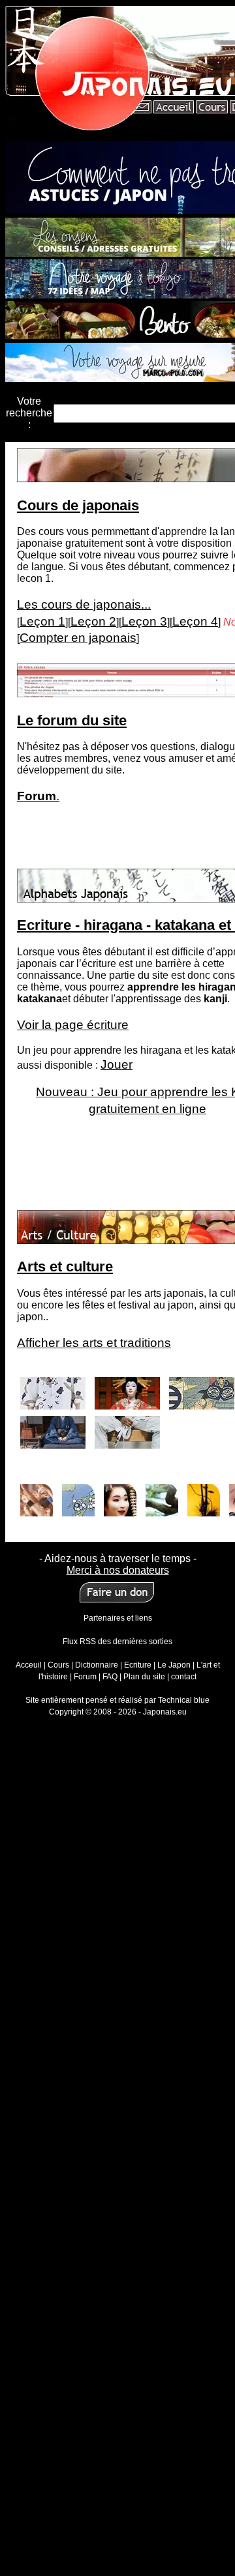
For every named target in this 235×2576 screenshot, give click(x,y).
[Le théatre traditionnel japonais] (127, 1390)
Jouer (117, 1064)
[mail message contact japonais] (142, 109)
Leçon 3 (144, 621)
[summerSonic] (37, 1497)
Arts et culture (65, 1266)
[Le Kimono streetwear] (53, 1390)
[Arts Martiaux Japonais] (127, 1429)
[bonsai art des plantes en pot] (162, 1497)
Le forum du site (72, 720)
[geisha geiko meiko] (120, 1497)
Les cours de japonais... (84, 604)
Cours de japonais (78, 505)
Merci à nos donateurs (118, 1570)
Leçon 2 (93, 621)
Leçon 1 (42, 621)
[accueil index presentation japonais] (173, 109)
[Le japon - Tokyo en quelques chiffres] (78, 1497)
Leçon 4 (195, 621)
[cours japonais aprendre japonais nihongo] (211, 109)
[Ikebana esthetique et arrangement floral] (204, 1497)
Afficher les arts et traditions (94, 1343)
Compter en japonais (78, 638)
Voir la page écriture (73, 1025)
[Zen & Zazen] (53, 1429)
